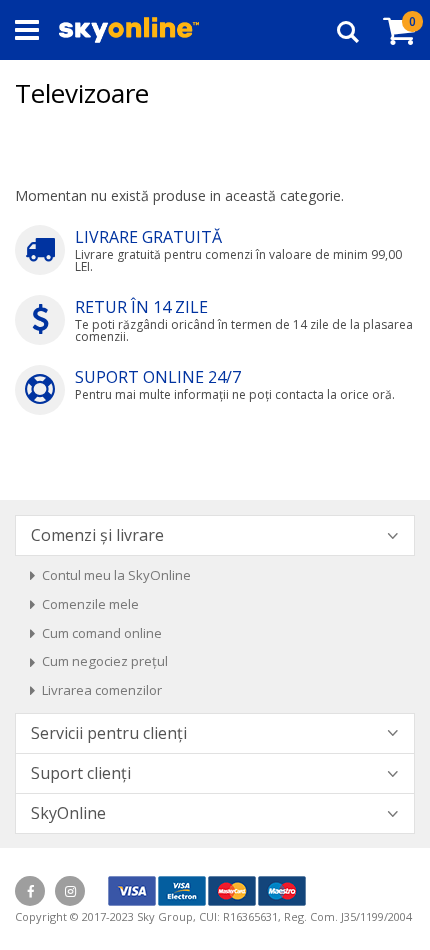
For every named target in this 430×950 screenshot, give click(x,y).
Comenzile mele (90, 604)
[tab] (215, 535)
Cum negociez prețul (105, 661)
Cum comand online (102, 633)
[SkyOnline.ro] (129, 30)
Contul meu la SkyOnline (116, 575)
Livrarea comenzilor (102, 690)
